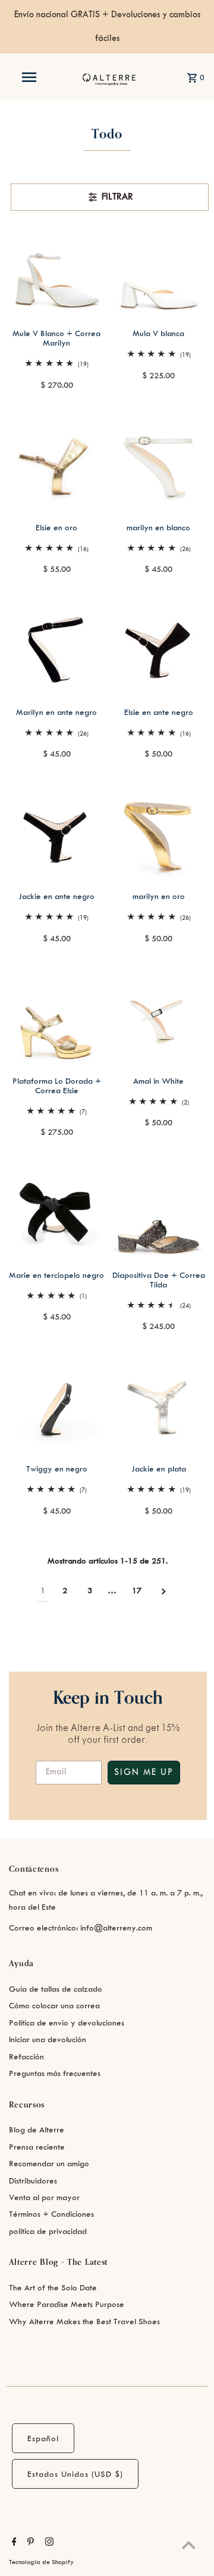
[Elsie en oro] (57, 464)
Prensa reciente (37, 2147)
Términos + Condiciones (51, 2214)
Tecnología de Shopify (41, 2562)
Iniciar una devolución (48, 2039)
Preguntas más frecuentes (55, 2073)
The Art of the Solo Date (53, 2288)
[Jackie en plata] (159, 1406)
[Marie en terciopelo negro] (57, 1212)
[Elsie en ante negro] (159, 649)
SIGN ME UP (144, 1773)
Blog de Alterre (37, 2130)
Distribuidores (33, 2181)
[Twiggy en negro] (57, 1406)
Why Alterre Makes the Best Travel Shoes (84, 2322)
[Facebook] (13, 2543)
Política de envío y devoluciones (67, 2023)
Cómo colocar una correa (54, 2006)
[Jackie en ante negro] (57, 833)
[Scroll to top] (189, 2545)
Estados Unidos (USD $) (75, 2474)
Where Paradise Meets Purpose (67, 2304)
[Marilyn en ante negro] (57, 649)
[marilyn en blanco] (159, 464)
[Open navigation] (29, 77)
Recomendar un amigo (49, 2164)
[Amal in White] (159, 1018)
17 (137, 1591)
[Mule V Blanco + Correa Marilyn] (57, 271)
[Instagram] (48, 2543)
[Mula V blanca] (159, 271)
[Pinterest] (29, 2543)
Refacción (26, 2057)
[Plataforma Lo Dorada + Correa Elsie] (57, 1018)
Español (43, 2439)
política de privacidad (48, 2231)
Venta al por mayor (44, 2197)
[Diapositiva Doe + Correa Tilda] (159, 1212)
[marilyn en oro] (159, 833)
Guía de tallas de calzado (56, 1989)
